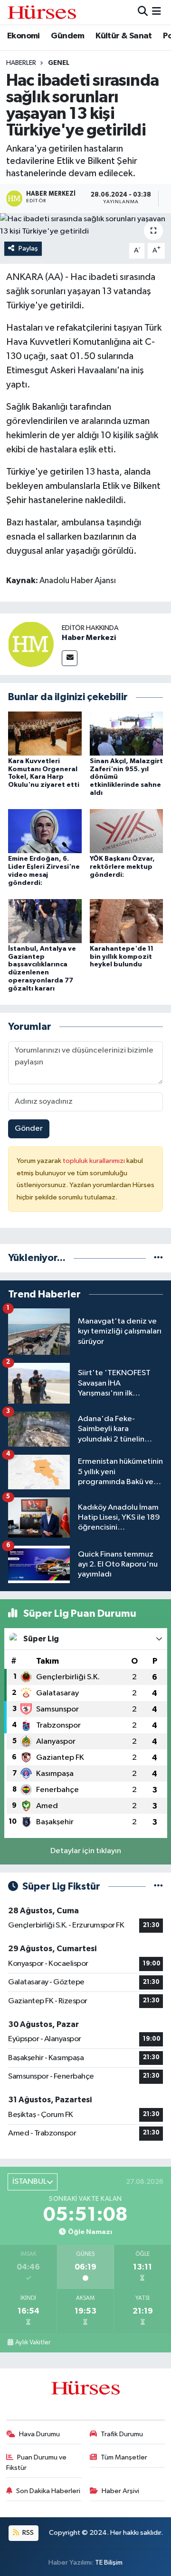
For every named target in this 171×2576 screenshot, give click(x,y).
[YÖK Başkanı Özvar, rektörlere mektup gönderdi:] (127, 831)
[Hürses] (42, 12)
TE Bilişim (109, 2562)
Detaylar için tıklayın (86, 1851)
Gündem (67, 36)
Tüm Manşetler (124, 2457)
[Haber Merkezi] (31, 644)
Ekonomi (24, 36)
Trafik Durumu (122, 2434)
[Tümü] (158, 1258)
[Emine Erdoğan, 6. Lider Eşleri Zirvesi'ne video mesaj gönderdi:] (45, 831)
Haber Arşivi (120, 2491)
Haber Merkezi (89, 638)
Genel (59, 63)
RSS (27, 2533)
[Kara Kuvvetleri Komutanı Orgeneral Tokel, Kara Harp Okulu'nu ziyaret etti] (45, 733)
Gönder (29, 1129)
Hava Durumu (39, 2434)
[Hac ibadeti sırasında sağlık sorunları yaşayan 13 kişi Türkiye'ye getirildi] (85, 225)
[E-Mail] (70, 658)
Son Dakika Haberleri (48, 2491)
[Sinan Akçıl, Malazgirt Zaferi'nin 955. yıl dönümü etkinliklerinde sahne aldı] (127, 733)
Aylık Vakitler (33, 2342)
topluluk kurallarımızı (95, 1161)
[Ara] (143, 12)
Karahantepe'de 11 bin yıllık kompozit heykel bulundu (122, 957)
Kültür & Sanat (124, 36)
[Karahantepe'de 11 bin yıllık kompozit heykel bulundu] (127, 921)
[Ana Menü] (157, 12)
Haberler (21, 63)
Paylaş (28, 248)
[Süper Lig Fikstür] (158, 1887)
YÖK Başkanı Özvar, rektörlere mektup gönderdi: (122, 867)
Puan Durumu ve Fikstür (37, 2463)
